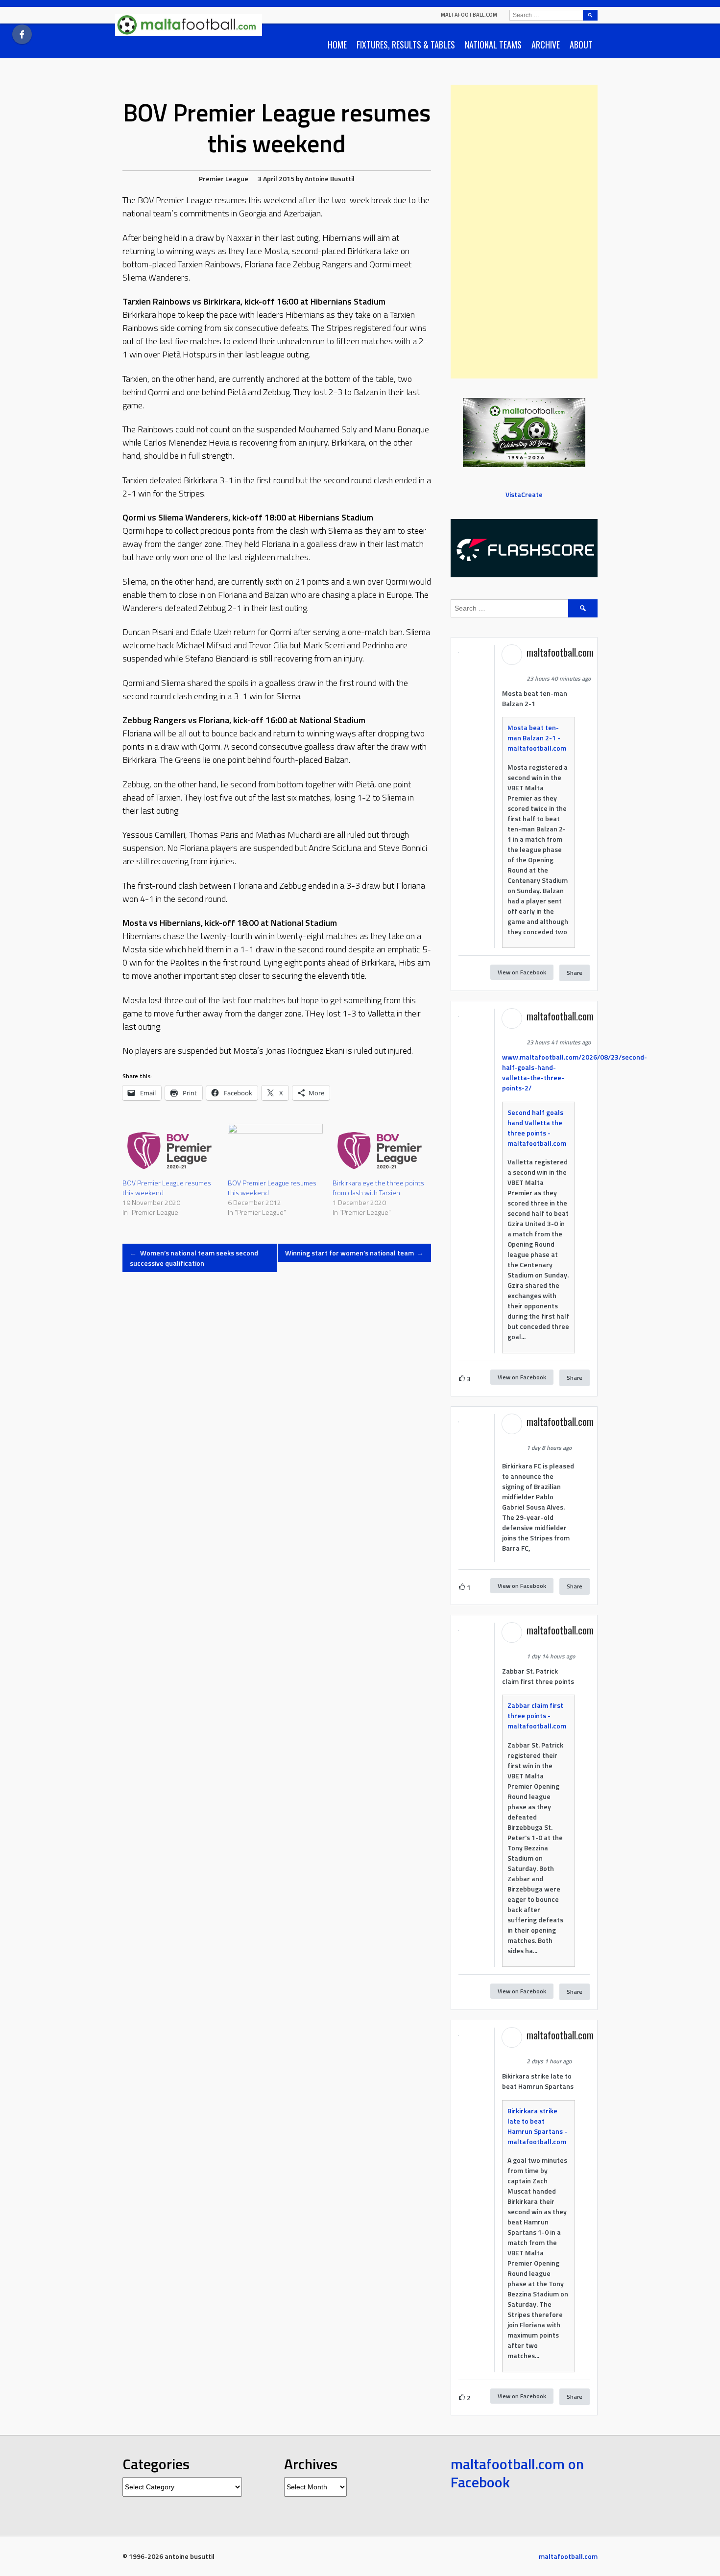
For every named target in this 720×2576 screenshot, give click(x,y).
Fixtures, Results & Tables (406, 45)
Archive (546, 45)
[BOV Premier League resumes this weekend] (170, 1151)
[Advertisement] (524, 232)
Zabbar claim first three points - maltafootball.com (537, 1715)
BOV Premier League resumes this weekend (167, 1188)
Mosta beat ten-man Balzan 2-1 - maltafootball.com (537, 738)
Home (337, 45)
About (581, 45)
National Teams (493, 45)
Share (575, 973)
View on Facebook (522, 972)
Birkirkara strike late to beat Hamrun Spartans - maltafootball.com (537, 2126)
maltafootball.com (469, 15)
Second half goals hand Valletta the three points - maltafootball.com (537, 1128)
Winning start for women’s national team (355, 1253)
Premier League (224, 178)
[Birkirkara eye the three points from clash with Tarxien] (380, 1151)
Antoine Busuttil (330, 178)
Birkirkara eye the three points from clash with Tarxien (378, 1188)
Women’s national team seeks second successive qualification (194, 1258)
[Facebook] (22, 34)
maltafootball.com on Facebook (517, 2473)
